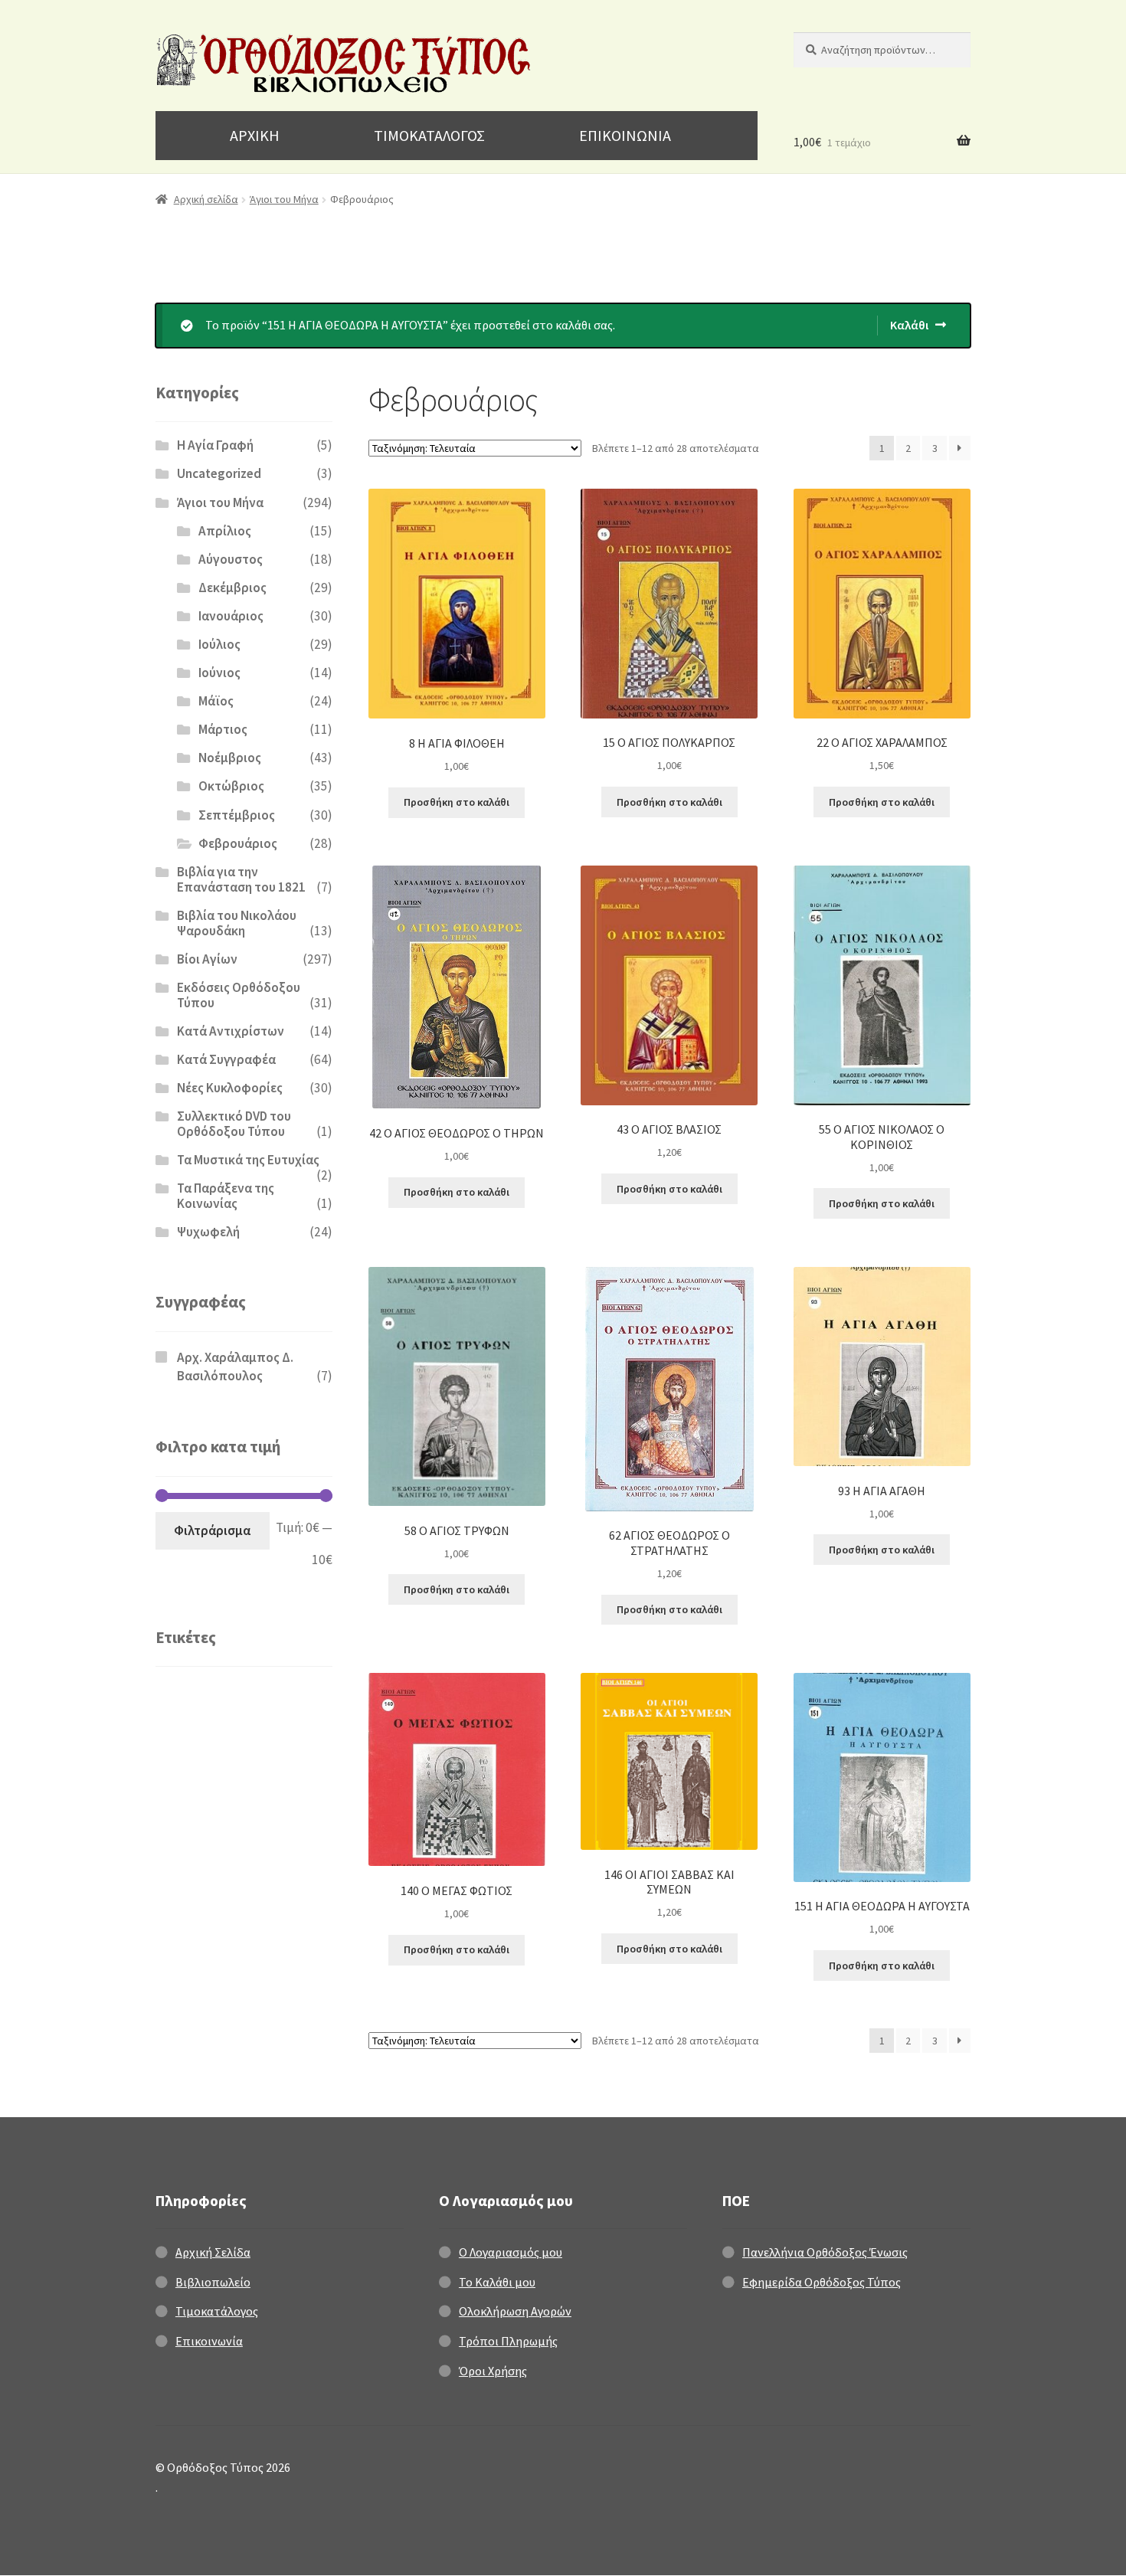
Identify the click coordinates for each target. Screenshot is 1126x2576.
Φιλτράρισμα (212, 1530)
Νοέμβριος (230, 758)
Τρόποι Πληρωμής (508, 2341)
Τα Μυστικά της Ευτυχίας (248, 1160)
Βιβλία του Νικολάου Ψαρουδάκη (237, 923)
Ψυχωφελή (208, 1232)
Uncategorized (219, 473)
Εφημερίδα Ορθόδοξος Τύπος (822, 2282)
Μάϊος (216, 701)
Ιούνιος (219, 673)
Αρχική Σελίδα (213, 2252)
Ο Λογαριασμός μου (511, 2252)
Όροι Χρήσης (493, 2371)
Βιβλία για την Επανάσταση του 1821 (241, 879)
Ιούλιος (219, 644)
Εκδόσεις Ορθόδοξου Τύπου (239, 995)
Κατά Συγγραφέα (226, 1059)
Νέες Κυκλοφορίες (230, 1088)
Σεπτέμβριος (237, 815)
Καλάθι (909, 325)
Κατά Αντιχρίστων (231, 1031)
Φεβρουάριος (238, 843)
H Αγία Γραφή (215, 445)
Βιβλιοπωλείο (213, 2282)
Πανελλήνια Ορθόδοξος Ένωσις (825, 2252)
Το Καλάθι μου (497, 2282)
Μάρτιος (223, 729)
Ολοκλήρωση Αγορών (515, 2311)
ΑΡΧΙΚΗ (255, 135)
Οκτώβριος (231, 786)
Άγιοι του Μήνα (284, 199)
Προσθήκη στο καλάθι (457, 802)
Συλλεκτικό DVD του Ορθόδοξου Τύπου (234, 1124)
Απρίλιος (225, 531)
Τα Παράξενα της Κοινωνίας (226, 1196)
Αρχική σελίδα (206, 199)
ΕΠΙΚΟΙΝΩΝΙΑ (625, 135)
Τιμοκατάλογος (217, 2311)
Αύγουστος (231, 559)
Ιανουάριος (231, 616)
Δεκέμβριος (232, 588)
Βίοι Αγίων (207, 959)
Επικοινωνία (209, 2341)
